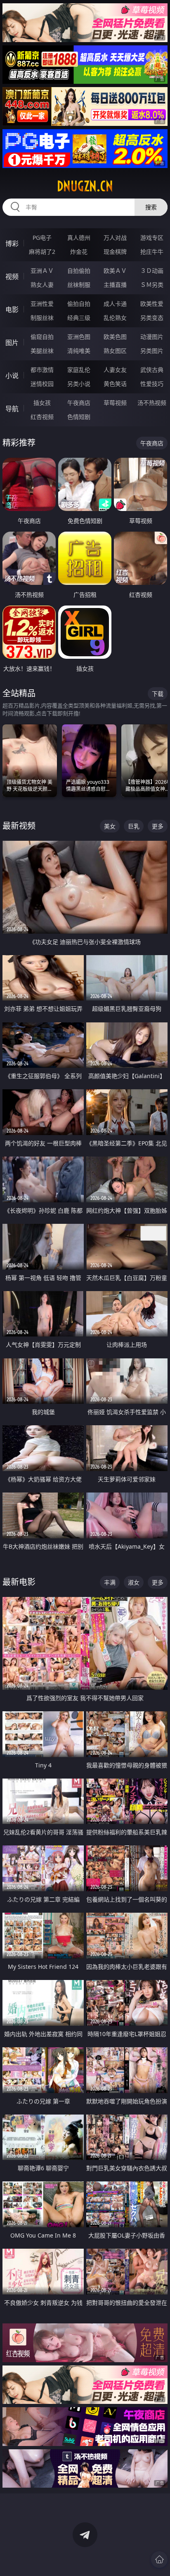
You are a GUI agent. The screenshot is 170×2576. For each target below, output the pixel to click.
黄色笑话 (115, 384)
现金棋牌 (115, 252)
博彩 (12, 244)
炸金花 (79, 252)
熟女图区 (115, 351)
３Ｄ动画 (152, 271)
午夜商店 (79, 403)
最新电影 (19, 1582)
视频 (12, 277)
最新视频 (19, 826)
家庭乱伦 (79, 370)
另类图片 (152, 351)
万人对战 (115, 238)
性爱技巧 (152, 384)
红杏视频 (42, 417)
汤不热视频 (152, 403)
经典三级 (79, 318)
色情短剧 (79, 417)
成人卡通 (115, 304)
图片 (12, 343)
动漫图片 (152, 337)
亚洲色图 (79, 337)
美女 (110, 826)
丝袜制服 (79, 285)
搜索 (151, 207)
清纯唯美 (79, 351)
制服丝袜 (42, 318)
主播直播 (115, 285)
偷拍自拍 (79, 304)
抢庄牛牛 (152, 252)
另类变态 (152, 318)
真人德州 (79, 238)
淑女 (134, 1582)
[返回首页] (159, 2559)
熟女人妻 (42, 285)
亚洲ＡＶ (42, 271)
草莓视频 (115, 403)
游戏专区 (152, 238)
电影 (12, 310)
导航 (12, 409)
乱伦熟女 (115, 318)
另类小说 (79, 384)
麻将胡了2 (42, 252)
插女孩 (42, 403)
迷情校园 (42, 384)
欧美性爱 (152, 304)
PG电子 (42, 238)
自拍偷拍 (79, 271)
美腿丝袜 (42, 351)
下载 (158, 694)
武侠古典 (152, 370)
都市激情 (42, 370)
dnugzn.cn (85, 186)
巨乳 (134, 826)
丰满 (110, 1582)
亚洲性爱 (42, 304)
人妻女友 (115, 370)
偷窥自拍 (42, 337)
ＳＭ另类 (152, 285)
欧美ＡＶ (115, 271)
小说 (12, 376)
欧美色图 (115, 337)
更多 (158, 826)
